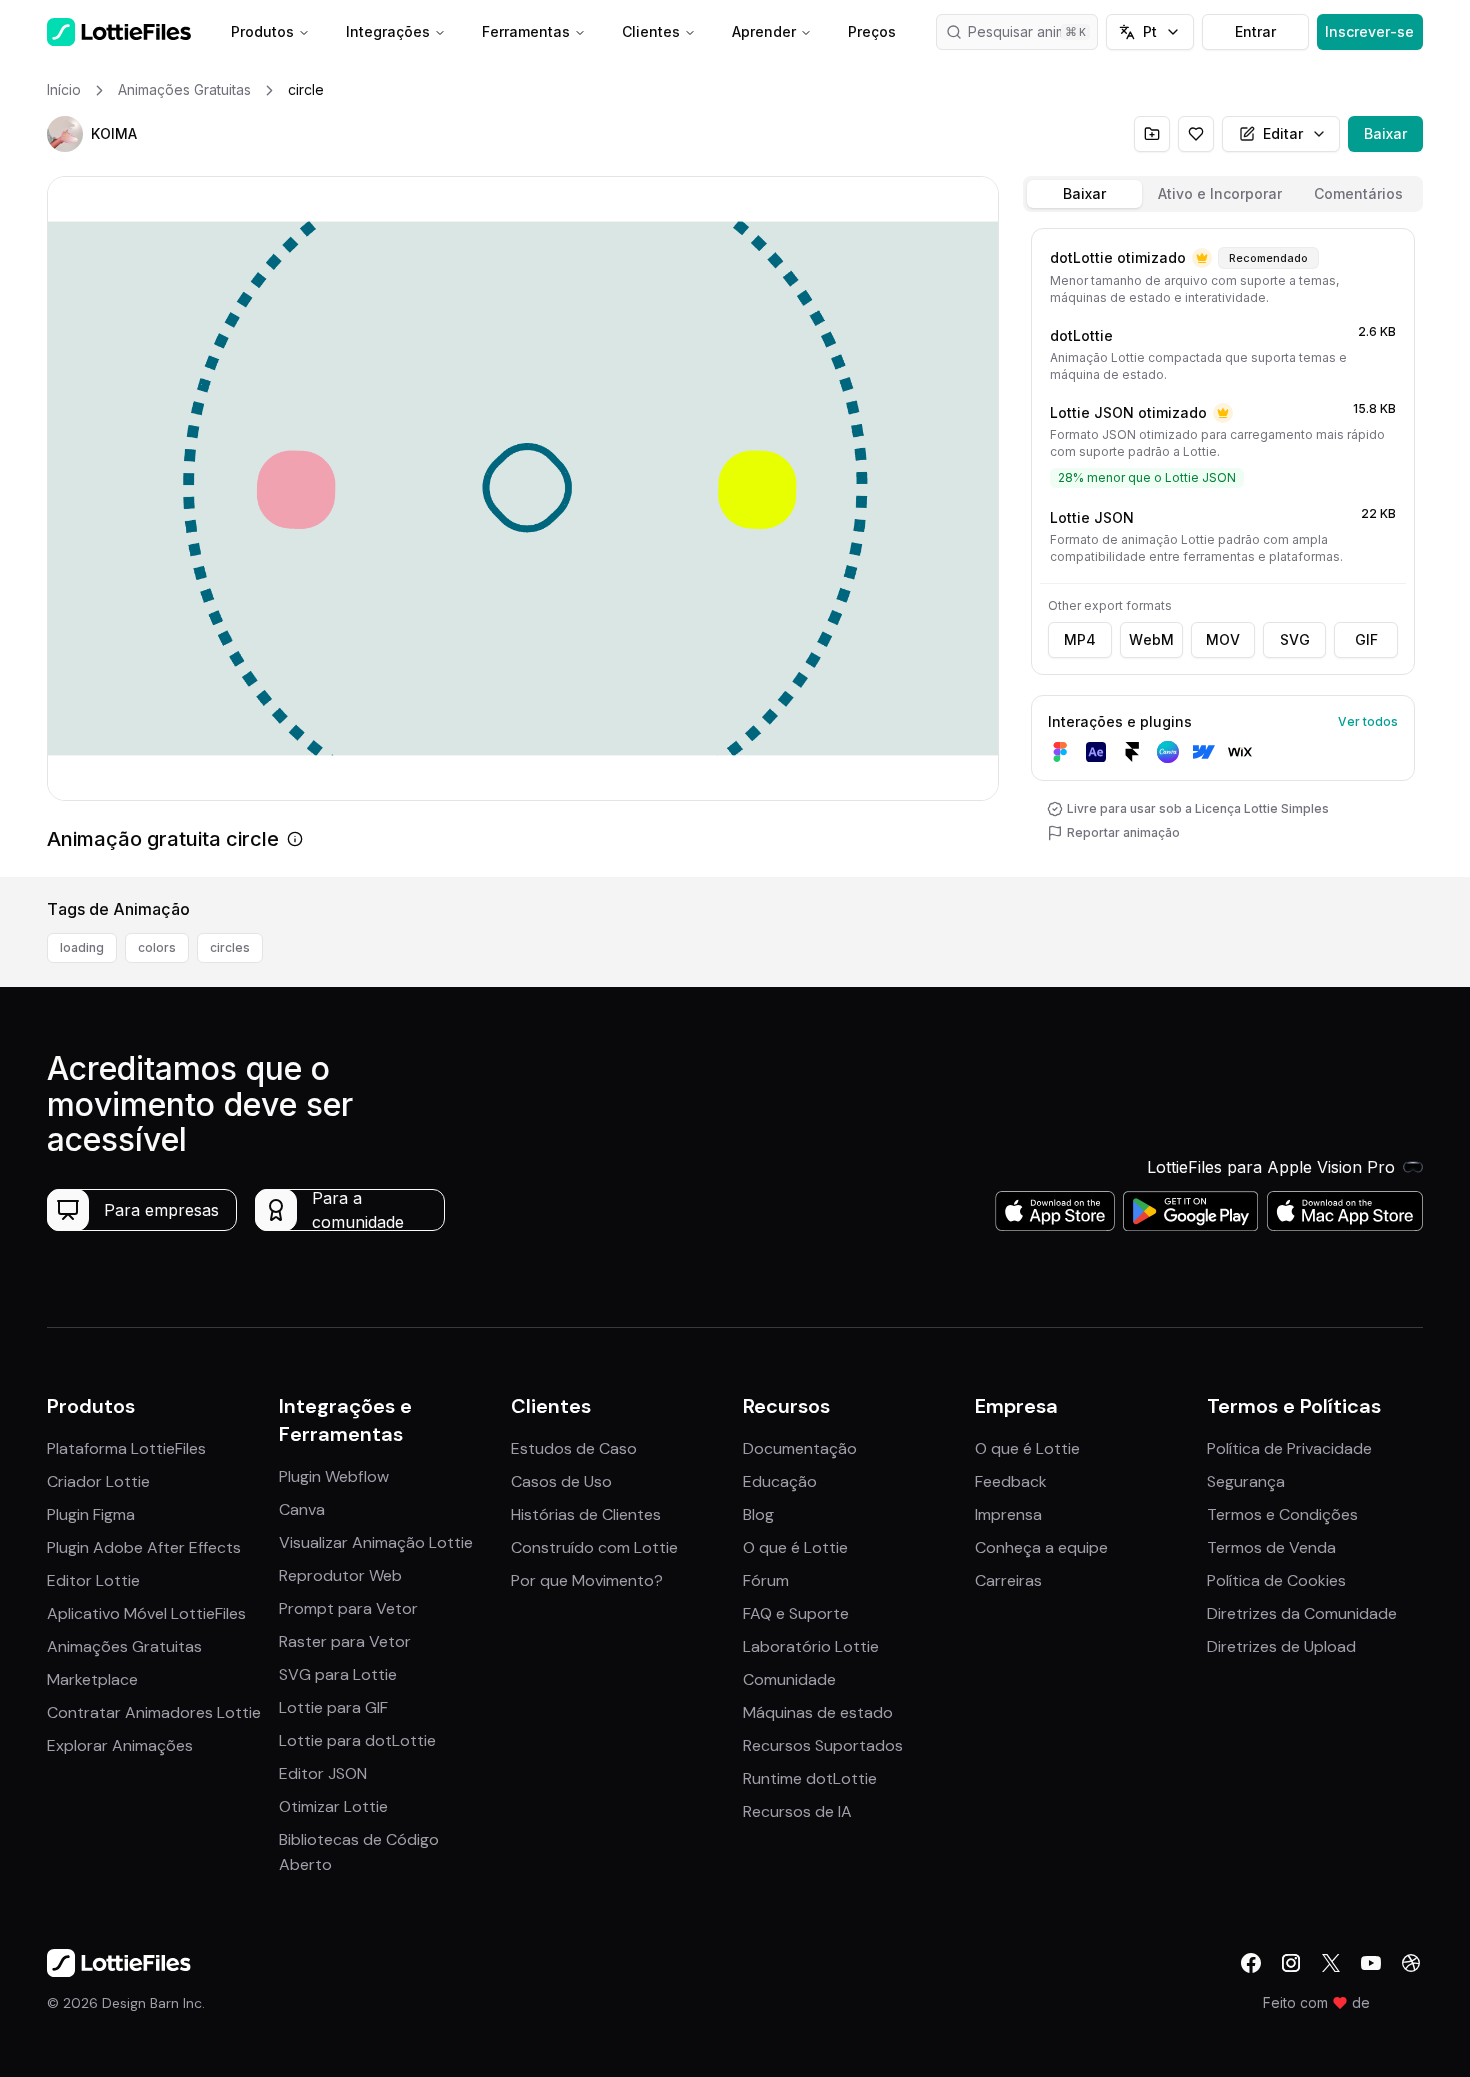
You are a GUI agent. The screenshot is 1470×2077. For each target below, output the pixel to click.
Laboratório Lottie (811, 1646)
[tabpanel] (1223, 548)
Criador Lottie (98, 1481)
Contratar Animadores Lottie (154, 1712)
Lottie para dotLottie (357, 1740)
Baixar (1385, 133)
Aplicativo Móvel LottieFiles (146, 1613)
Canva (302, 1509)
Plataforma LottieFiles (126, 1448)
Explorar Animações (120, 1745)
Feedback (1011, 1481)
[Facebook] (1251, 1963)
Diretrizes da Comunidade (1302, 1613)
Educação (780, 1481)
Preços (872, 31)
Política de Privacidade (1289, 1448)
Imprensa (1008, 1514)
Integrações (388, 31)
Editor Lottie (93, 1580)
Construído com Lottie (594, 1547)
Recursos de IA (797, 1811)
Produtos (262, 31)
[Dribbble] (1411, 1963)
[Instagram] (1291, 1963)
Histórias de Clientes (586, 1514)
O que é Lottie (795, 1547)
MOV (1223, 639)
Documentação (800, 1448)
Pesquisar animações (1033, 31)
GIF (1366, 639)
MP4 (1080, 639)
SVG (1295, 639)
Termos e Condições (1282, 1514)
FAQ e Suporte (796, 1613)
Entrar (1255, 31)
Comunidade (789, 1679)
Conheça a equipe (1041, 1547)
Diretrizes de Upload (1281, 1646)
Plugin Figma (91, 1514)
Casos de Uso (561, 1481)
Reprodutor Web (340, 1575)
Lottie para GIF (333, 1707)
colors (157, 947)
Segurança (1246, 1481)
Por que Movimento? (587, 1580)
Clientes (651, 31)
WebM (1151, 639)
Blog (758, 1514)
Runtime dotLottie (810, 1778)
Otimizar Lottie (333, 1806)
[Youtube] (1371, 1963)
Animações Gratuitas (124, 1646)
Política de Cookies (1276, 1580)
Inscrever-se (1369, 31)
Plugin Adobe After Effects (144, 1547)
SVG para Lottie (338, 1674)
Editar (1283, 133)
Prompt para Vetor (348, 1608)
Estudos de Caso (574, 1448)
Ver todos (1368, 721)
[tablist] (1223, 194)
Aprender (764, 31)
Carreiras (1008, 1580)
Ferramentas (526, 31)
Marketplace (92, 1679)
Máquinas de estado (818, 1712)
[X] (1331, 1963)
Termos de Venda (1271, 1547)
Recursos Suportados (823, 1745)
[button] (65, 134)
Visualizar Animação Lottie (376, 1542)
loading (82, 947)
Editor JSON (323, 1773)
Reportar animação (1123, 832)
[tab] (1084, 194)
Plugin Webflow (334, 1476)
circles (230, 947)
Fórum (766, 1580)
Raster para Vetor (345, 1641)
